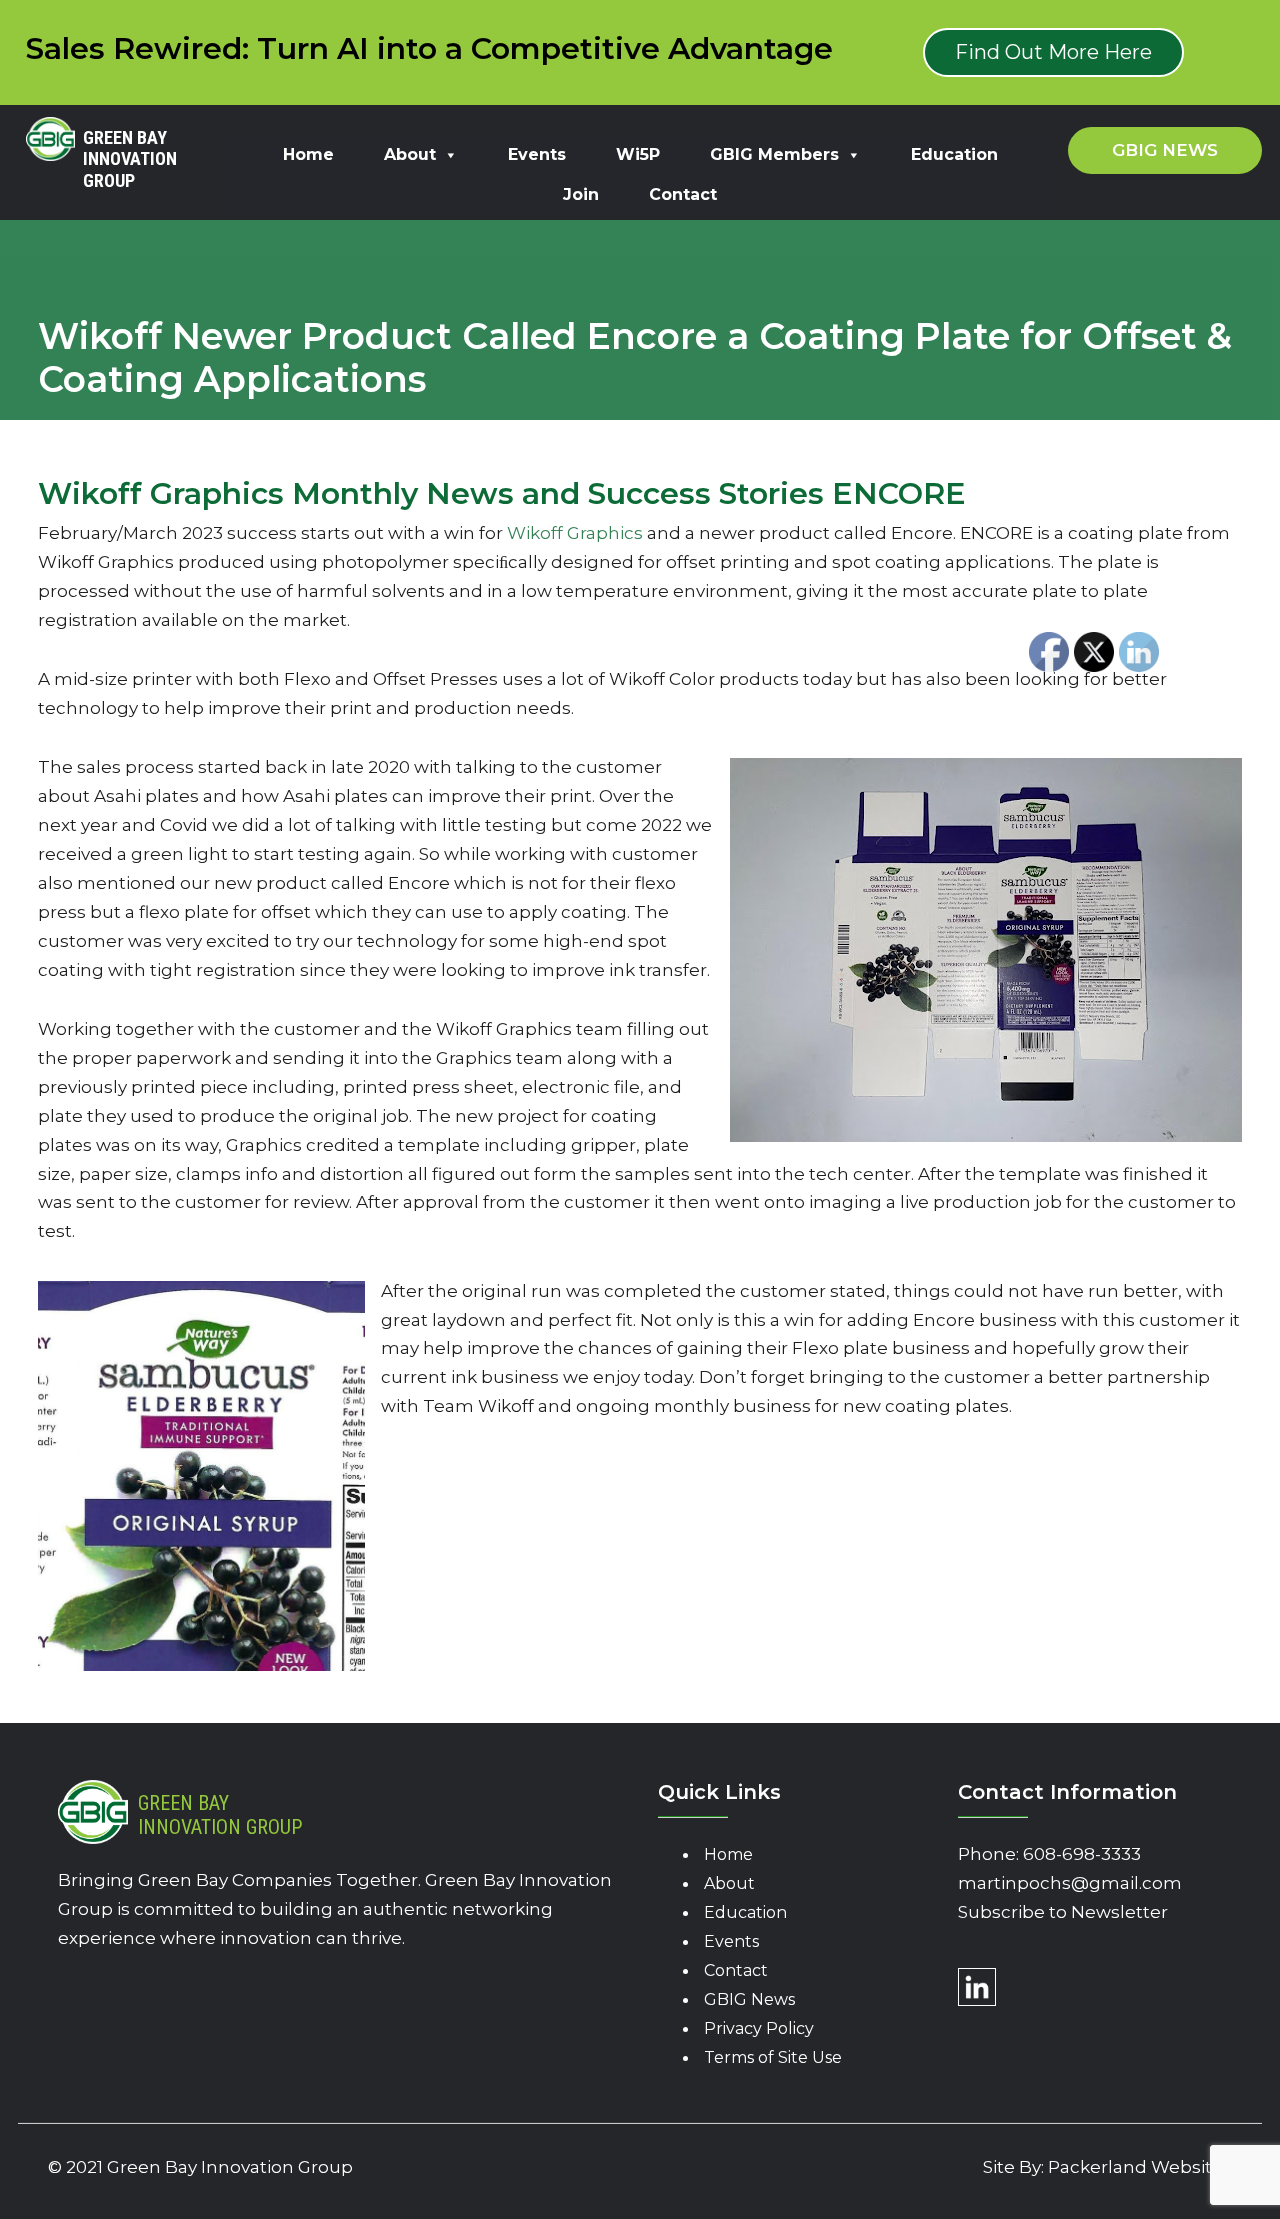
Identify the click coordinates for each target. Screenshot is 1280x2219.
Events (537, 154)
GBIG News (749, 1999)
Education (954, 154)
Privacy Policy (759, 2028)
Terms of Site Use (773, 2057)
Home (308, 154)
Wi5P (638, 154)
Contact (683, 194)
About (410, 154)
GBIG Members (774, 154)
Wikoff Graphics (575, 533)
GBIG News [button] (1165, 150)
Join (581, 194)
